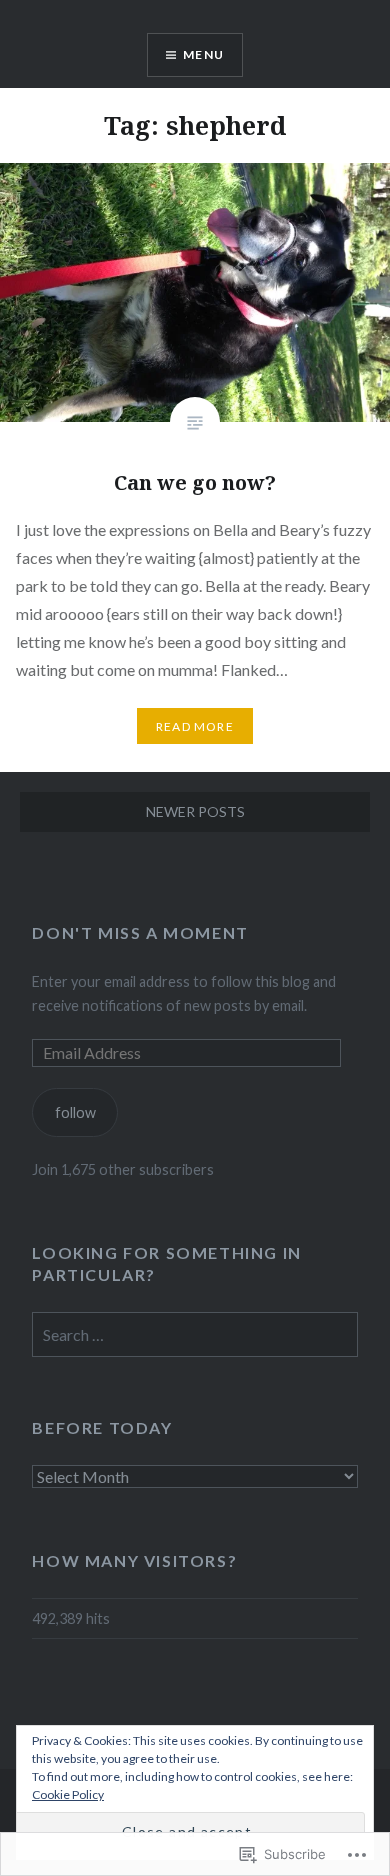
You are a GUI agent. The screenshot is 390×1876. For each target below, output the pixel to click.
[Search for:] (194, 1335)
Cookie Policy (68, 1794)
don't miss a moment (140, 932)
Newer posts (195, 811)
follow (75, 1112)
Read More (195, 726)
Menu (203, 54)
